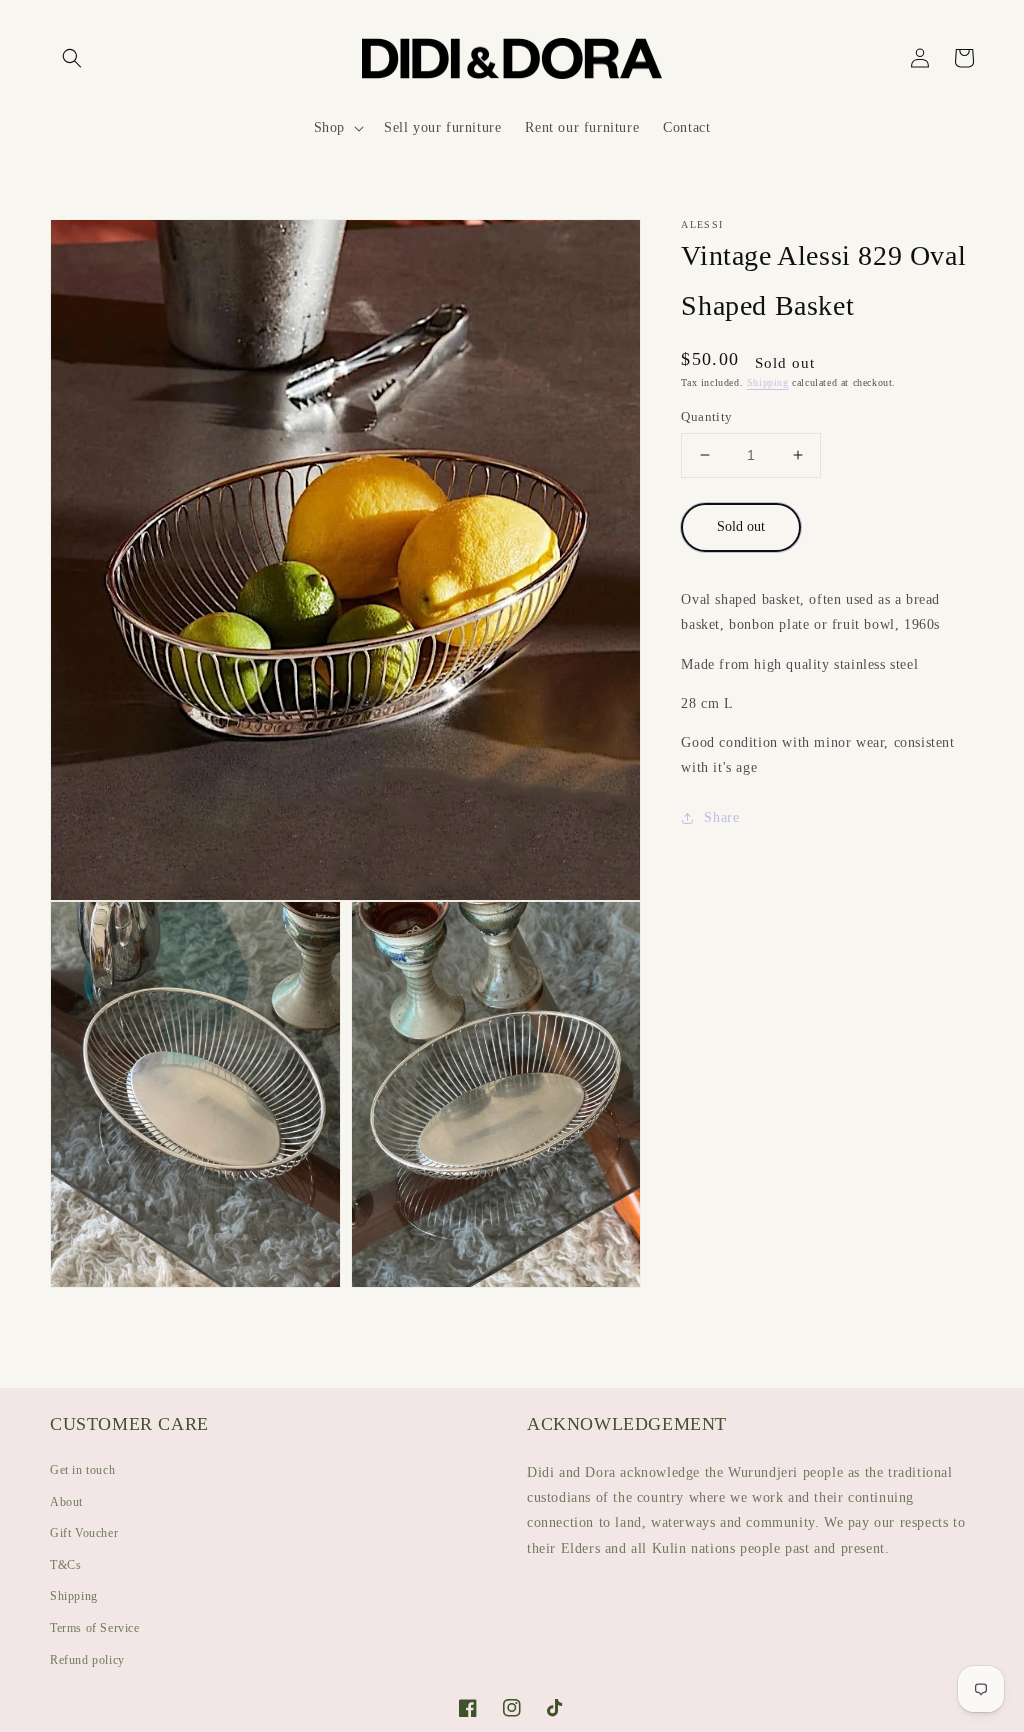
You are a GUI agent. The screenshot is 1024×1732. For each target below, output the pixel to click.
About (66, 1502)
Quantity (706, 416)
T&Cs (65, 1565)
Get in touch (82, 1470)
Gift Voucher (84, 1533)
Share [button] (721, 817)
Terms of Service (95, 1628)
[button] (72, 58)
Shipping (768, 382)
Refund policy (87, 1660)
